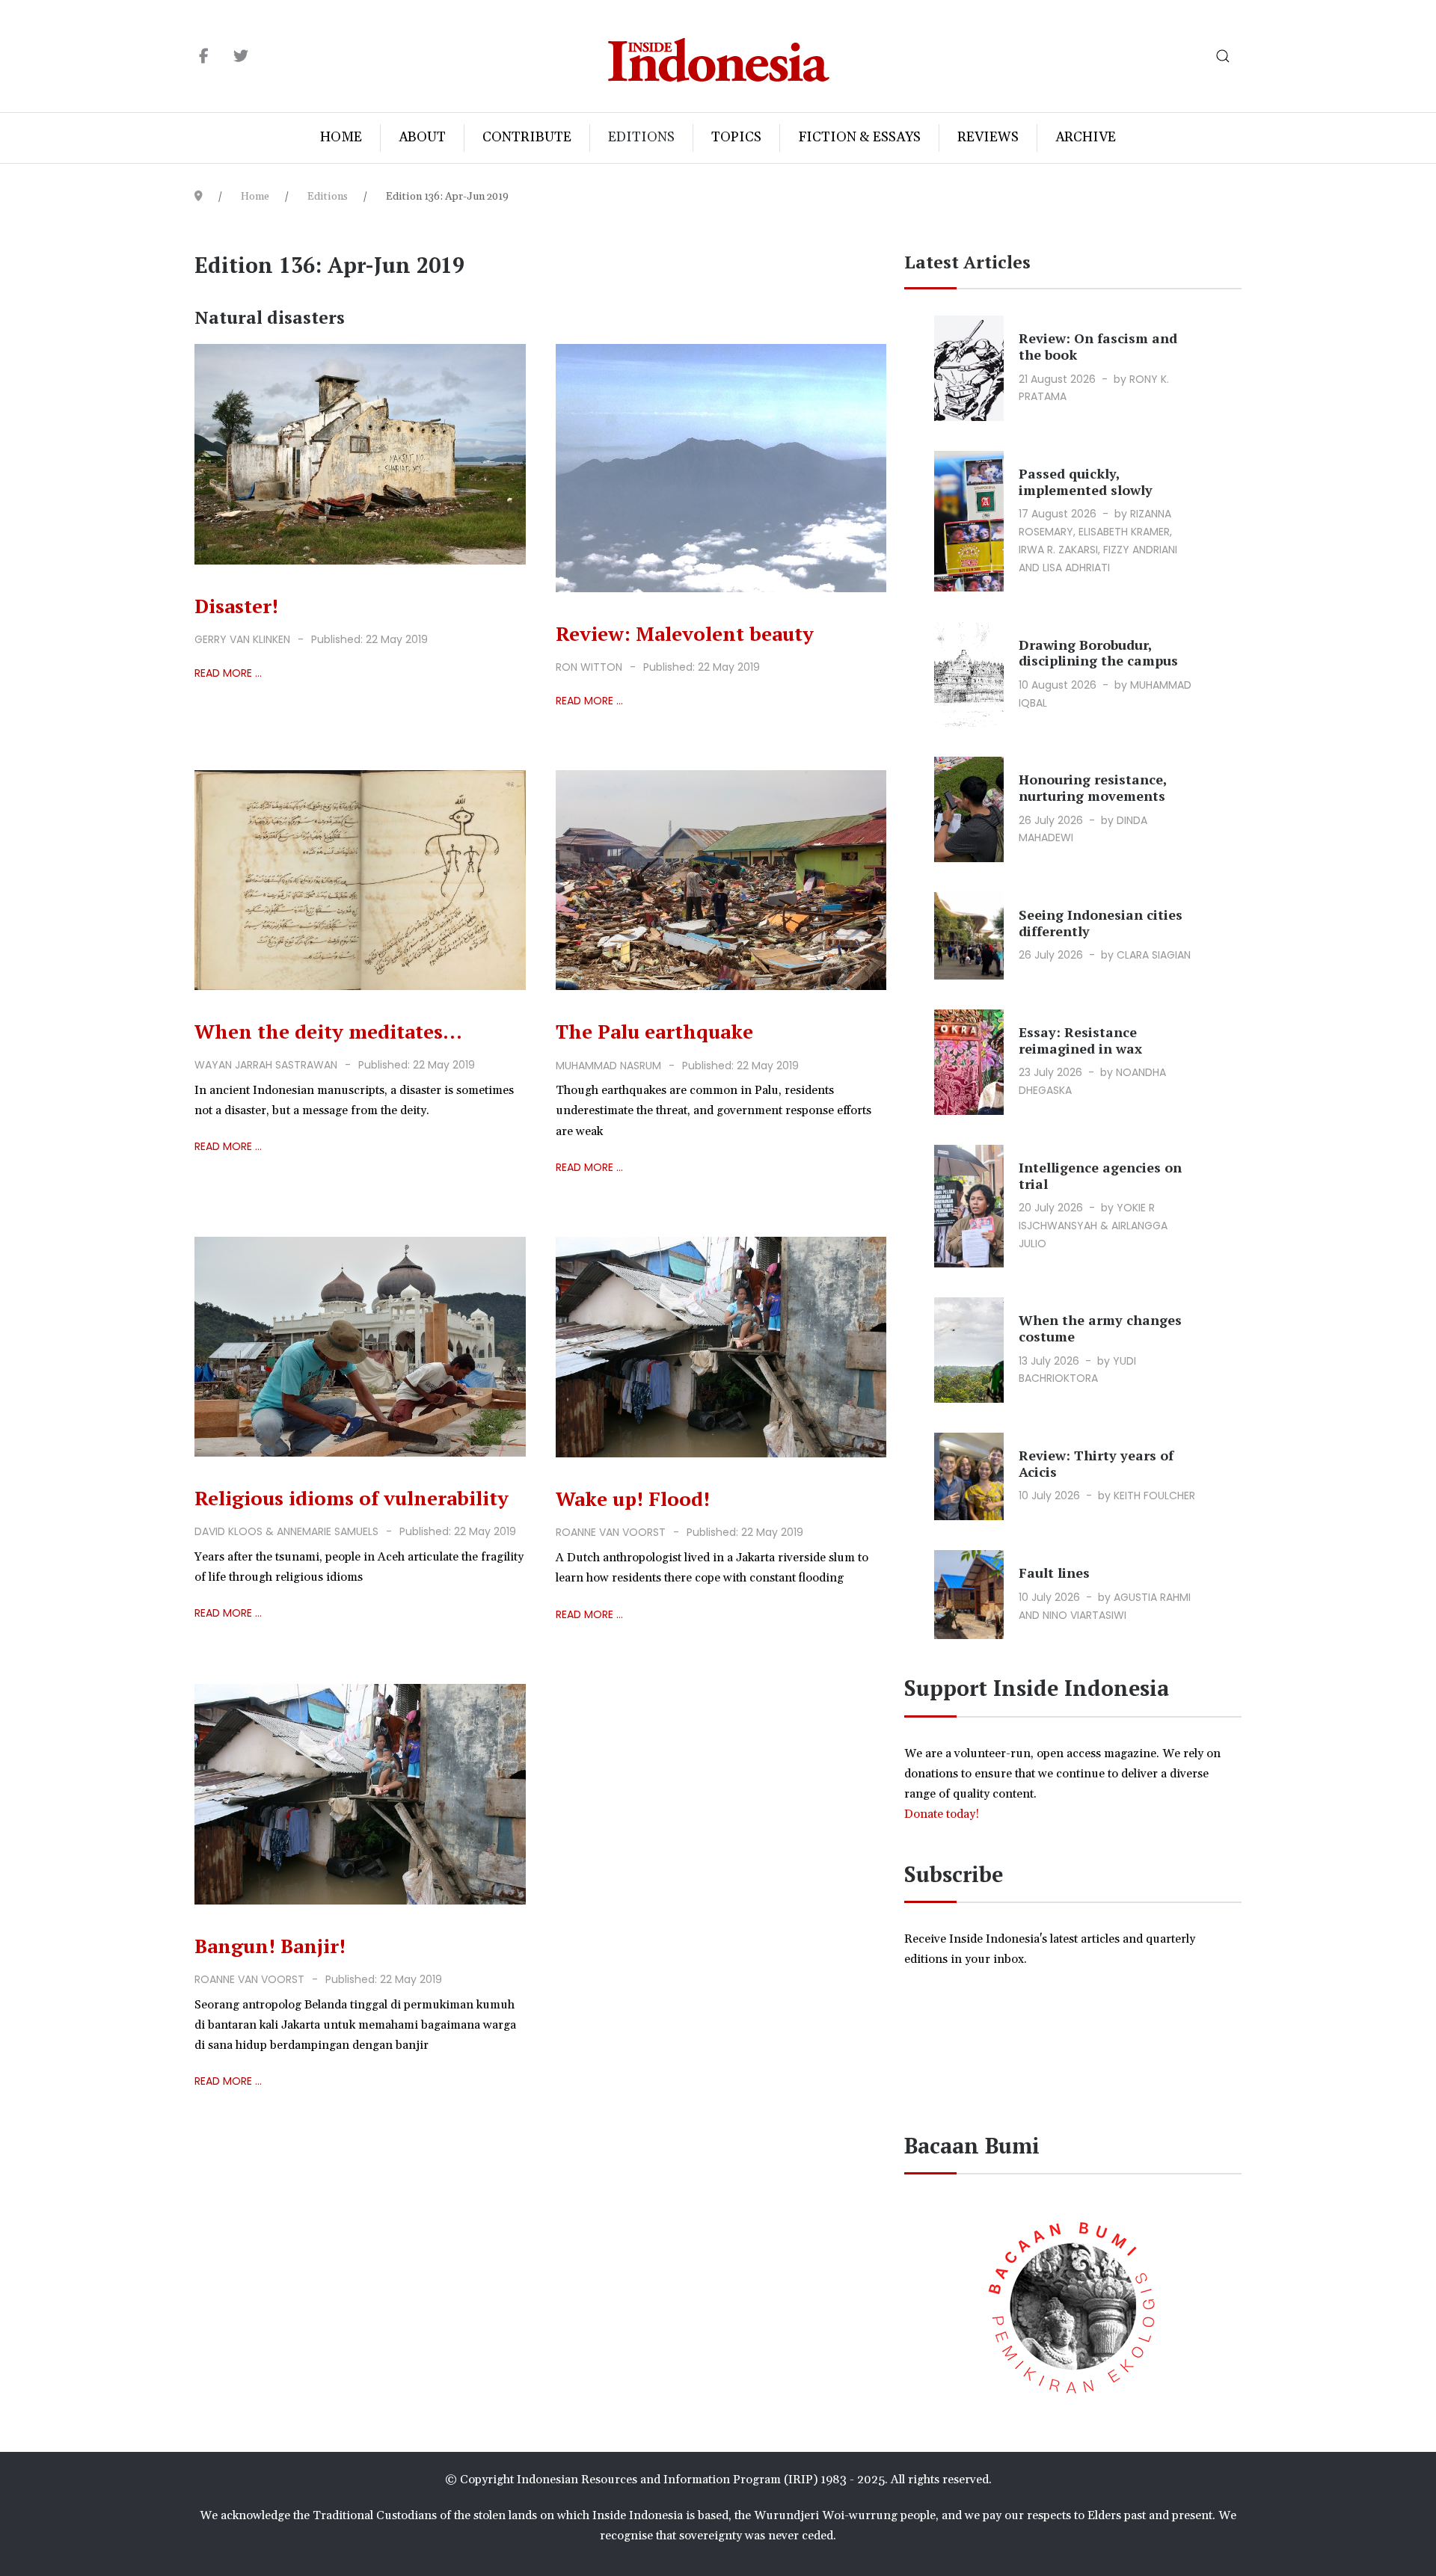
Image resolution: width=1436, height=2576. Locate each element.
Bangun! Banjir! (270, 1946)
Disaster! (236, 606)
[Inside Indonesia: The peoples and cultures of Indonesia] (718, 56)
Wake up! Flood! (633, 1498)
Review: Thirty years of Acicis (1096, 1463)
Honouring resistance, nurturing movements (1093, 787)
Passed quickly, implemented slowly (1086, 482)
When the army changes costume (1100, 1328)
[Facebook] (204, 57)
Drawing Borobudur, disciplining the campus (1098, 653)
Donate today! (943, 1814)
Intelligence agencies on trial (1100, 1175)
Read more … (228, 673)
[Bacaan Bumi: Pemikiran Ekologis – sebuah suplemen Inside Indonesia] (1073, 2305)
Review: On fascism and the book (1098, 346)
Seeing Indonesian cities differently (1101, 923)
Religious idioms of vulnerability (352, 1498)
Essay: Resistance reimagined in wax (1080, 1040)
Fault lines (1054, 1573)
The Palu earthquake (654, 1031)
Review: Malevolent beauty (685, 633)
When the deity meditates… (328, 1031)
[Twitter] (240, 57)
